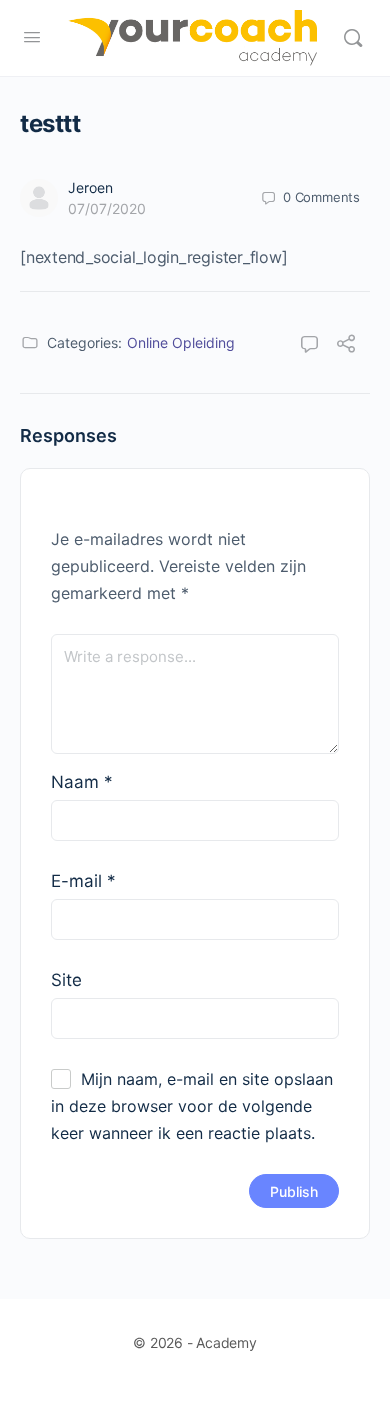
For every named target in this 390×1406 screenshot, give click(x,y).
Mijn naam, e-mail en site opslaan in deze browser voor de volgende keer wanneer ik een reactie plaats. (192, 1106)
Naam (82, 782)
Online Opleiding (181, 342)
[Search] (353, 38)
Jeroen (90, 187)
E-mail (83, 881)
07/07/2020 (107, 208)
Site (66, 980)
